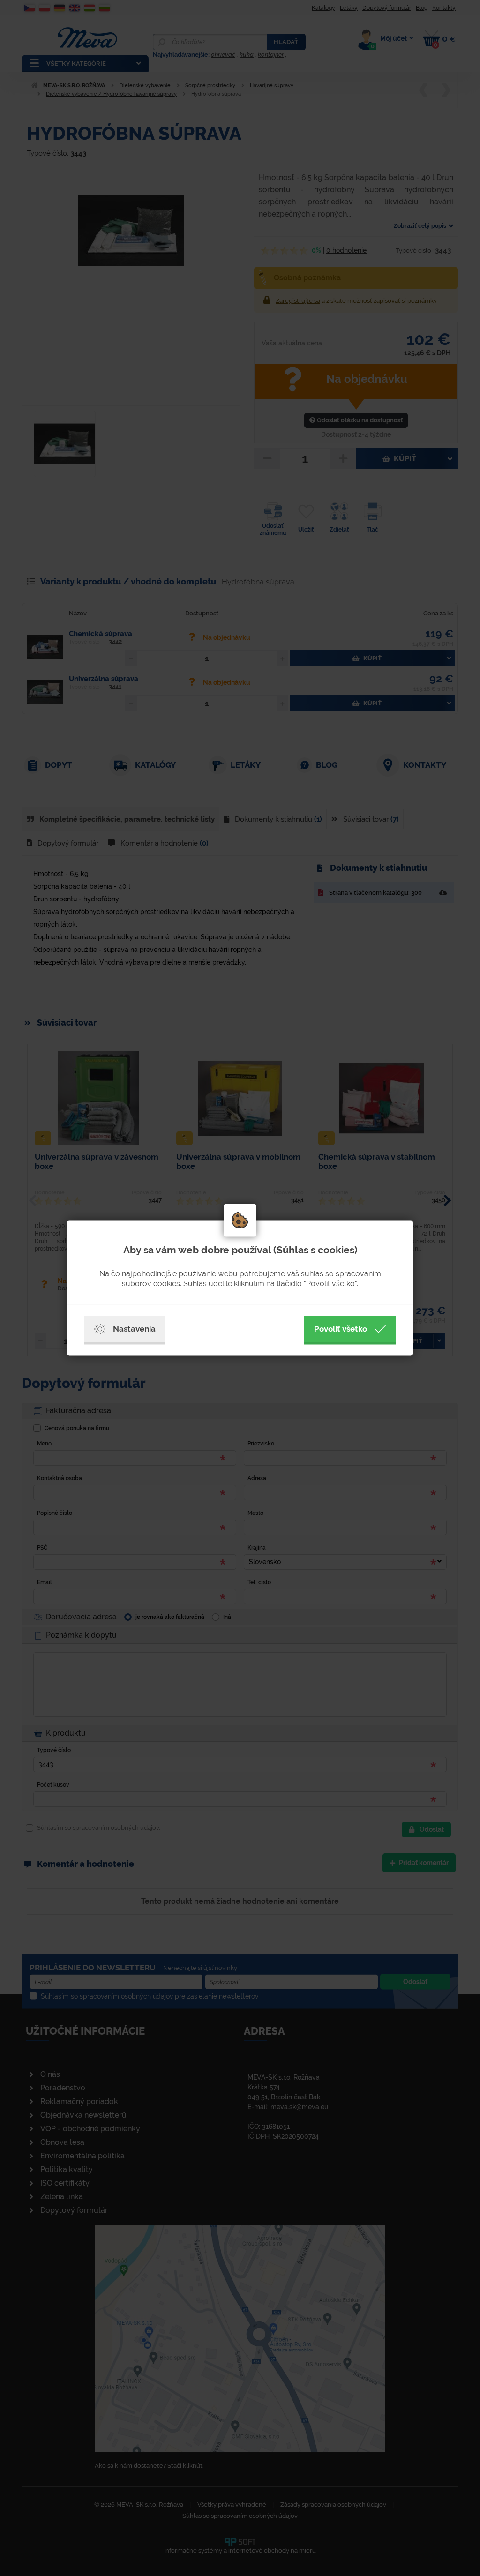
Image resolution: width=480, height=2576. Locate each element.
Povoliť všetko (341, 1329)
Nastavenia (134, 1329)
